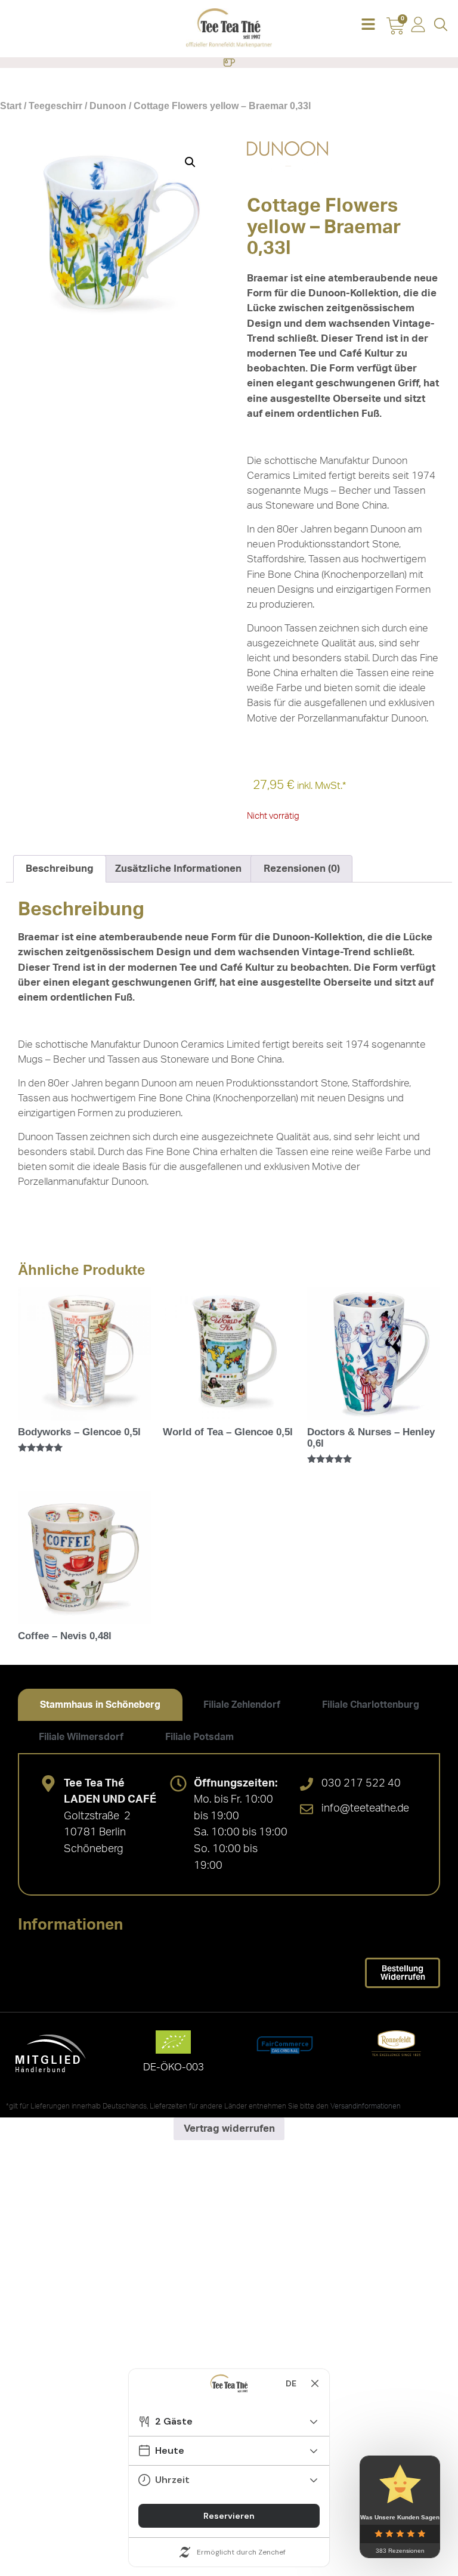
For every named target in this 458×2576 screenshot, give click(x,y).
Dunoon (108, 106)
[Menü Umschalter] (229, 63)
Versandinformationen (366, 2106)
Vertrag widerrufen (229, 2128)
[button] (368, 25)
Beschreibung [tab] (60, 869)
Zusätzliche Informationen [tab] (178, 869)
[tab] (100, 1705)
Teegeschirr (55, 106)
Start (11, 106)
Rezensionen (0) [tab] (302, 869)
